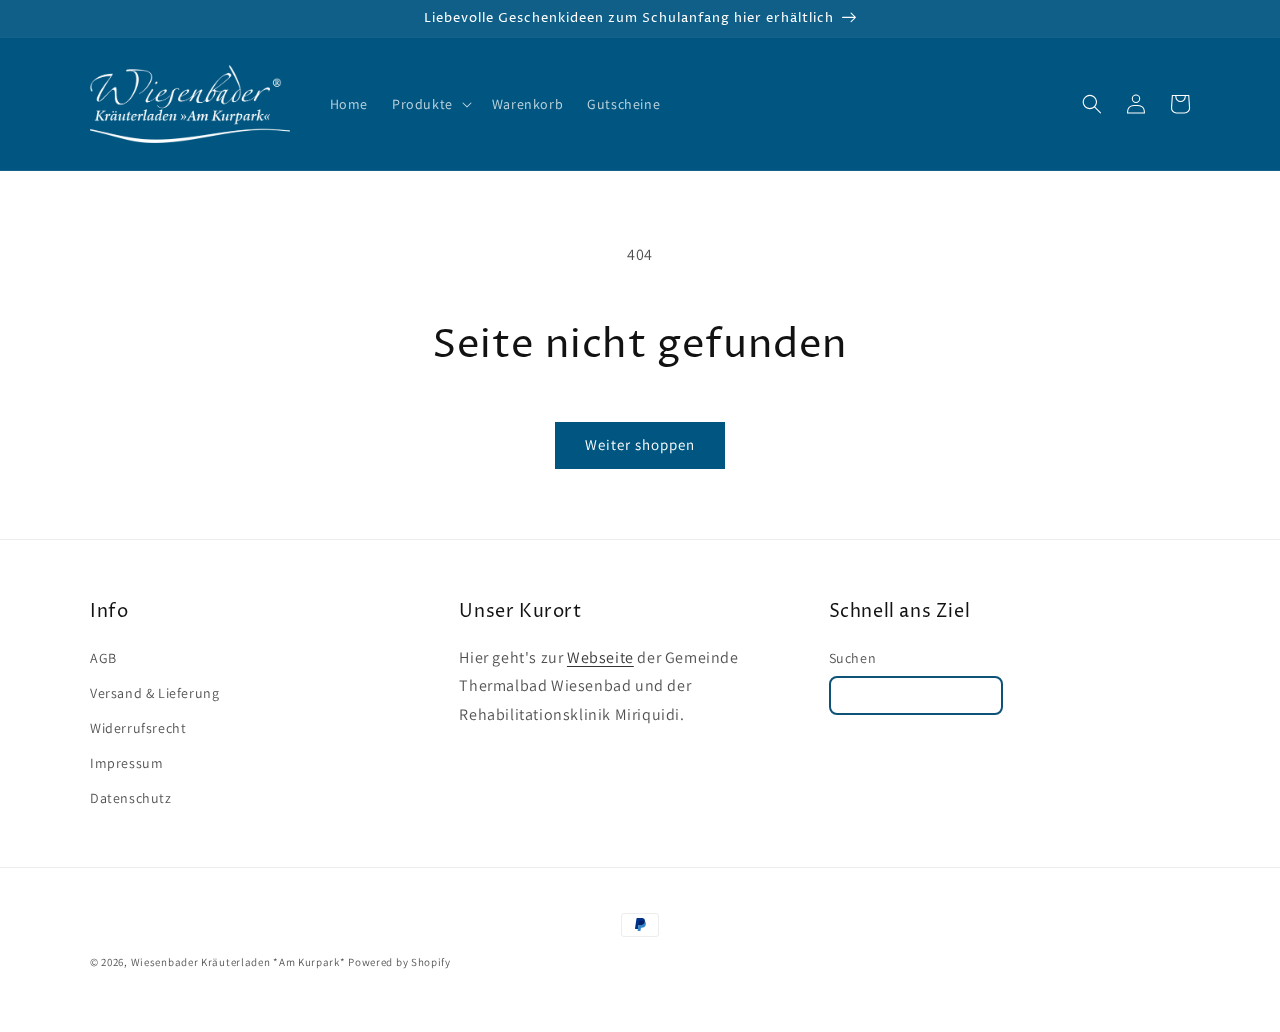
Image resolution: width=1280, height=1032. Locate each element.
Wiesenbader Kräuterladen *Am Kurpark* (238, 962)
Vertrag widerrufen (916, 695)
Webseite (600, 657)
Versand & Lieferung (154, 693)
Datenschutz (131, 798)
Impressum (126, 763)
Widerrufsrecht (138, 728)
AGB (103, 658)
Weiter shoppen (640, 444)
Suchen (853, 658)
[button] (430, 104)
